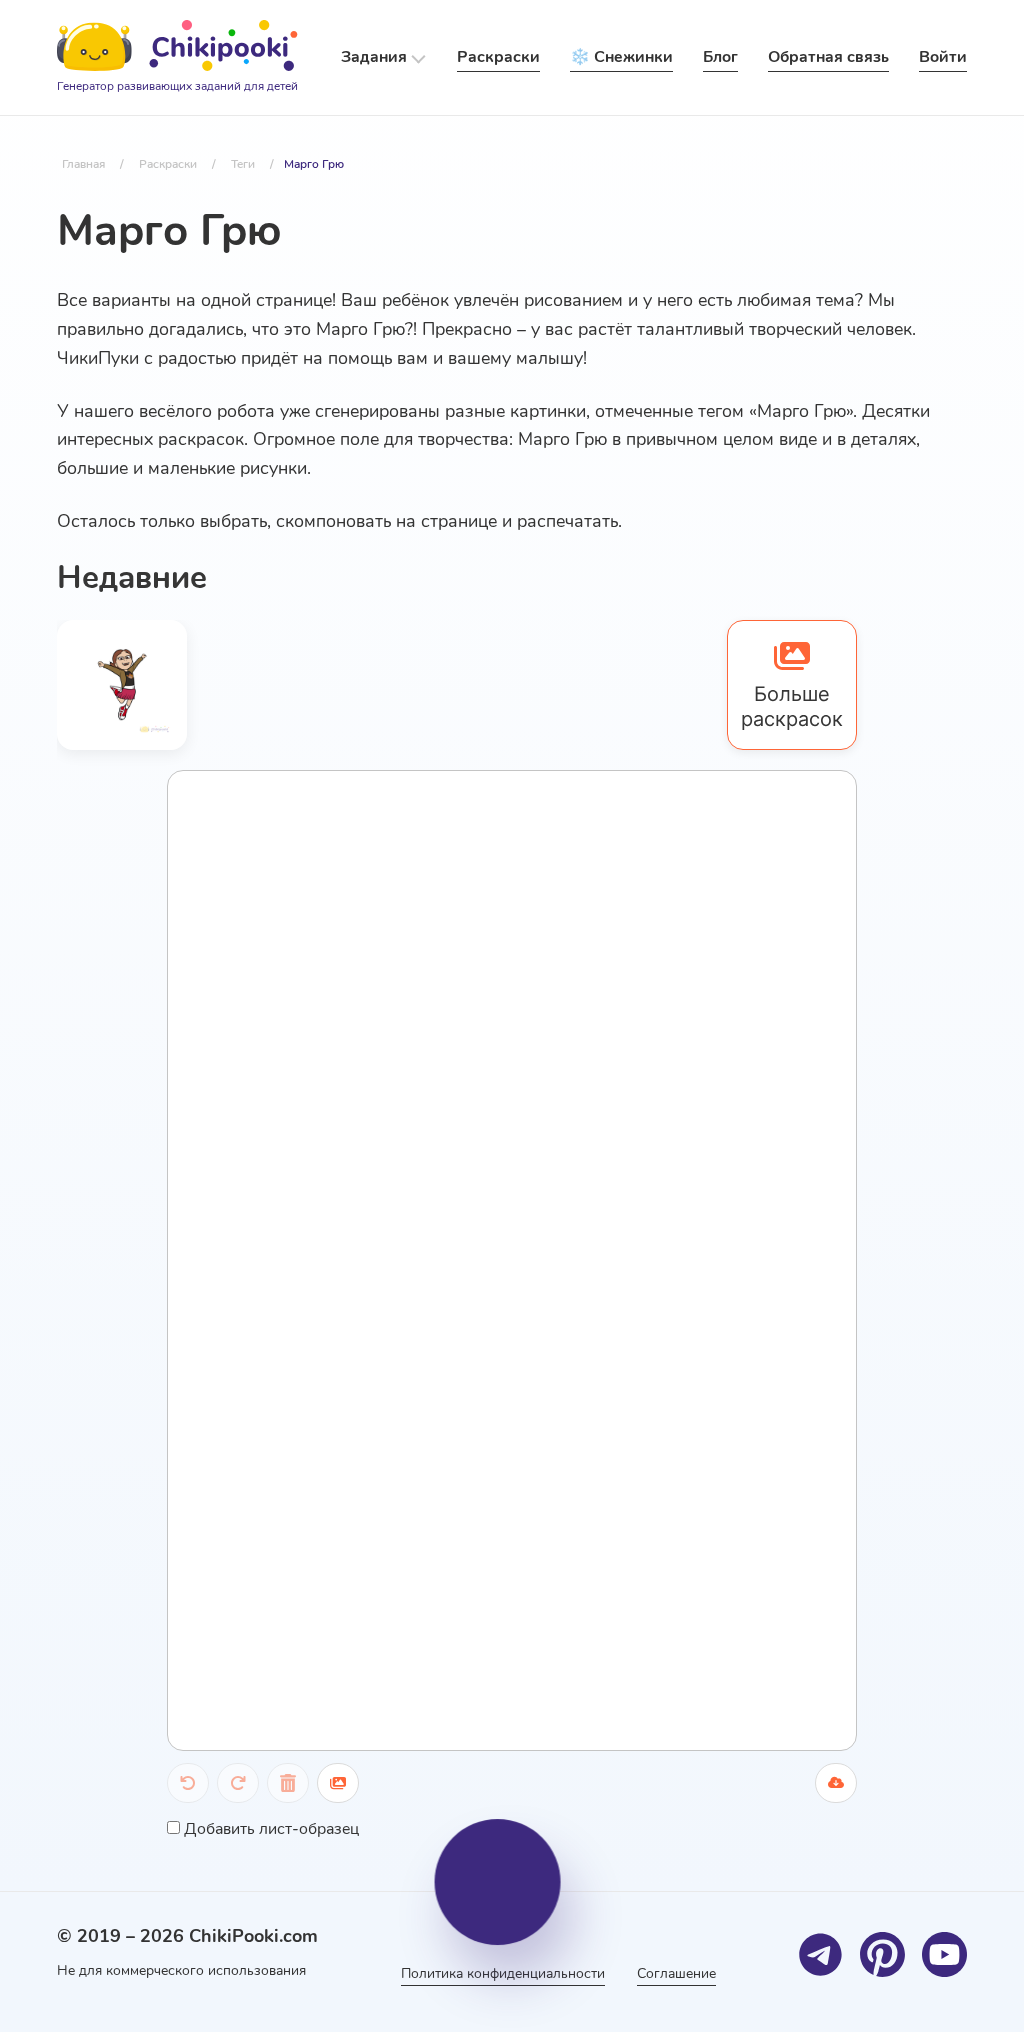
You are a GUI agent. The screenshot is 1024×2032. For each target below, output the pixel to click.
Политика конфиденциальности (503, 1973)
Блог (720, 57)
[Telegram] (820, 1954)
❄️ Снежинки (621, 57)
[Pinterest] (882, 1954)
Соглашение (676, 1973)
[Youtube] (944, 1954)
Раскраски (498, 57)
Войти (943, 57)
